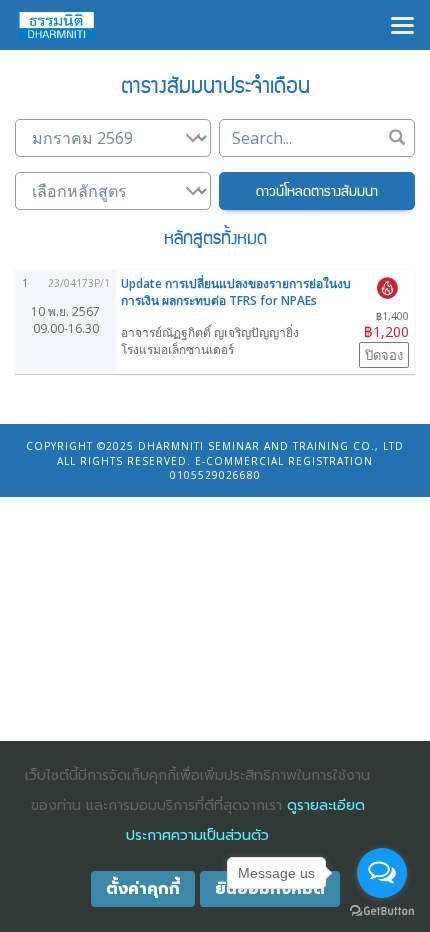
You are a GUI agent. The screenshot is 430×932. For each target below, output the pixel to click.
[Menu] (402, 23)
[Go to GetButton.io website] (382, 911)
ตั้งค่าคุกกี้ (143, 889)
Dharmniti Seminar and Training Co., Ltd (271, 446)
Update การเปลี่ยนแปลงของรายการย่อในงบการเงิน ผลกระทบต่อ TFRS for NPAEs (236, 292)
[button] (317, 191)
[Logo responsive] (57, 25)
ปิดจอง (384, 355)
